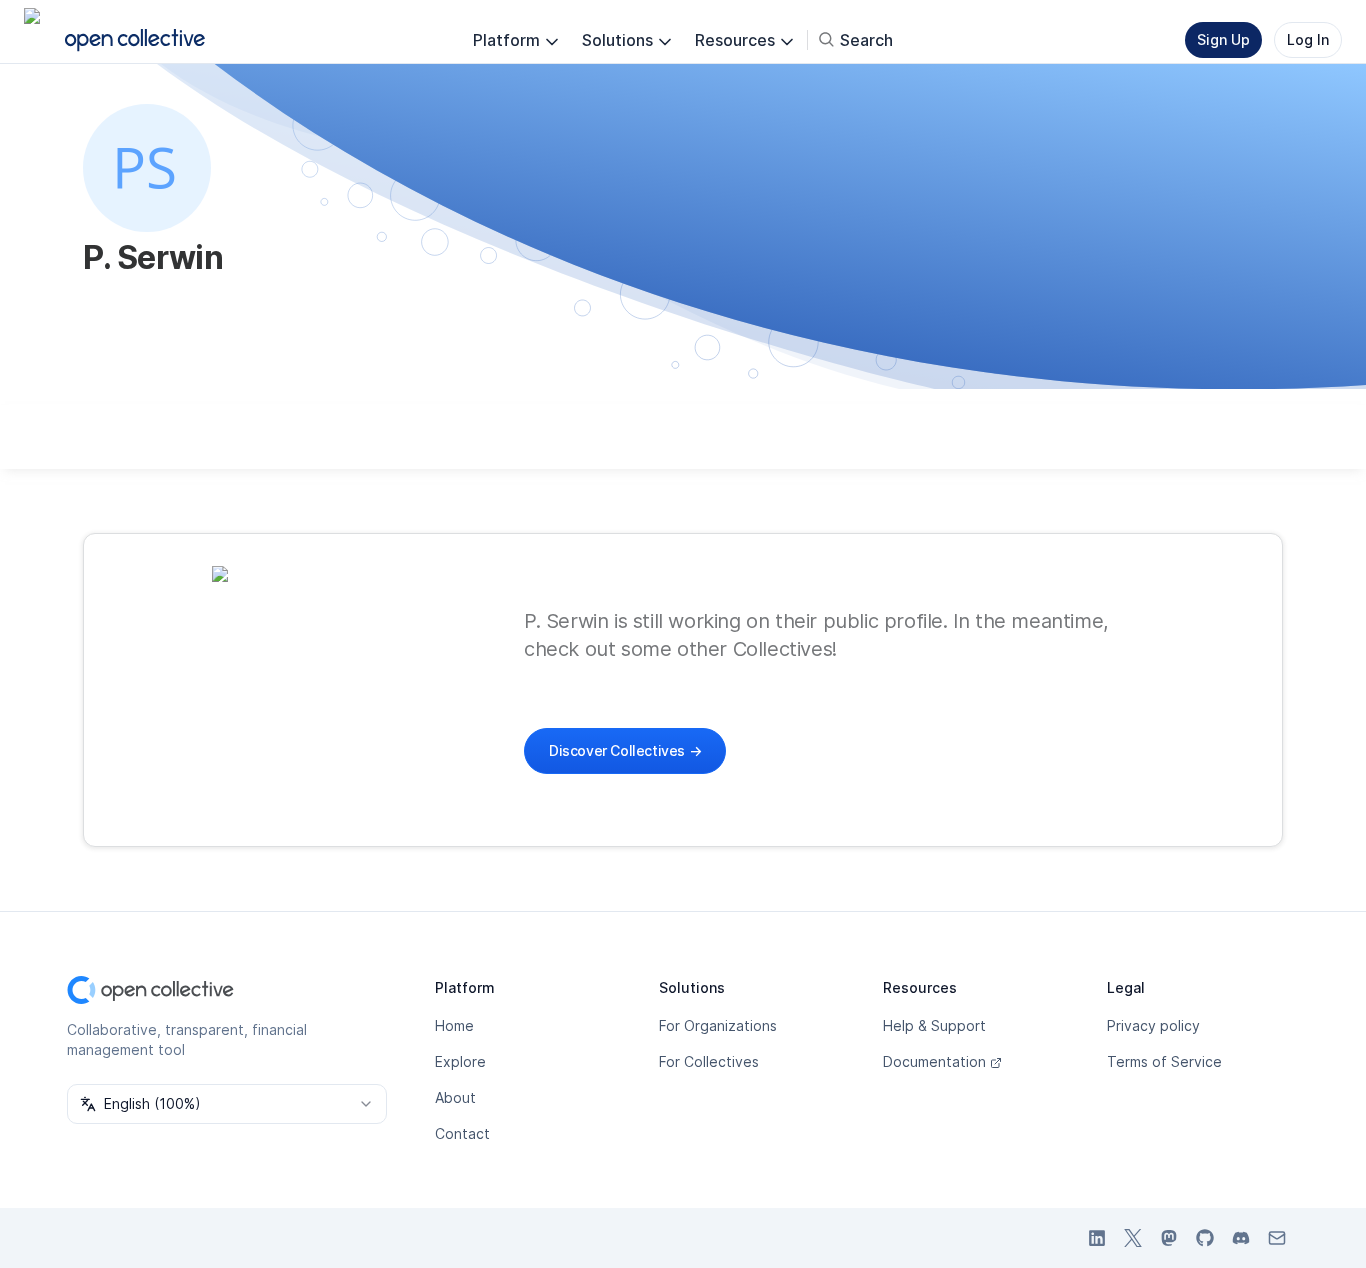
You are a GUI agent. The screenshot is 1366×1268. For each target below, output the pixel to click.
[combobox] (227, 1104)
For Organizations (718, 1025)
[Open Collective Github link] (1205, 1238)
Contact (462, 1133)
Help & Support (934, 1025)
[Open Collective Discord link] (1241, 1238)
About (455, 1097)
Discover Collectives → (625, 750)
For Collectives (709, 1061)
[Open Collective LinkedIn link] (1097, 1238)
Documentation (934, 1061)
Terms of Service (1164, 1061)
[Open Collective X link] (1133, 1238)
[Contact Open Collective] (1277, 1238)
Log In (1308, 39)
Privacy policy (1153, 1025)
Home (454, 1025)
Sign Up (1223, 39)
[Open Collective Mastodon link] (1169, 1238)
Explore (460, 1061)
